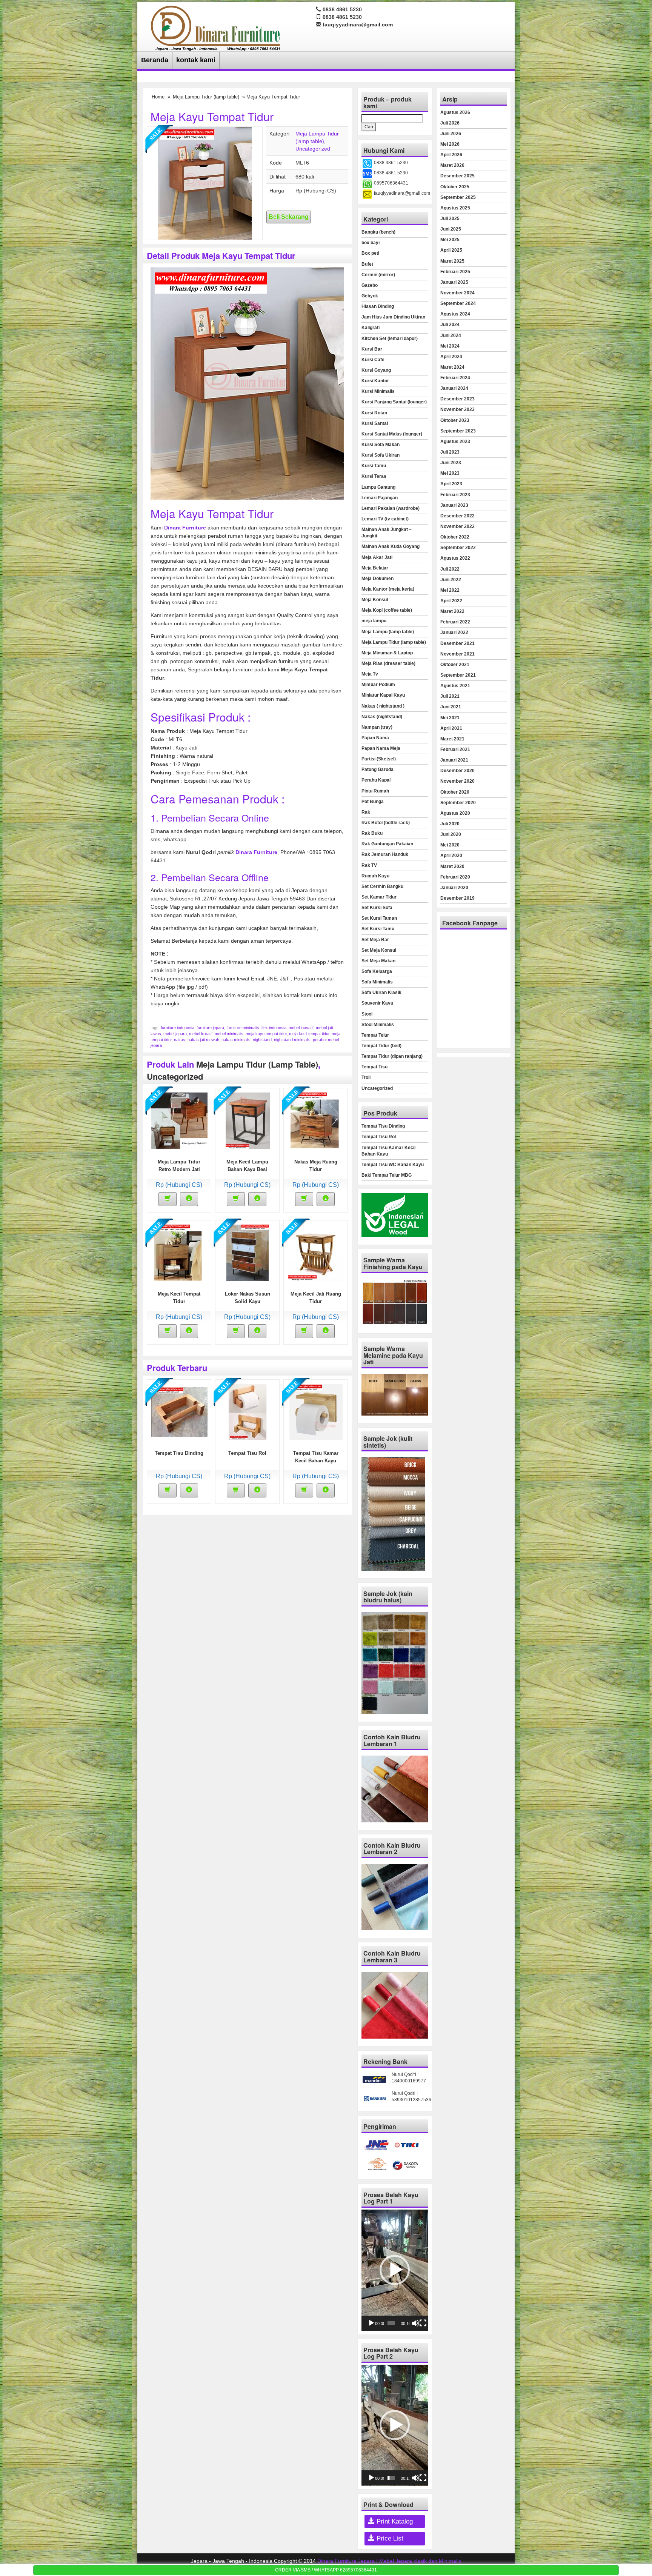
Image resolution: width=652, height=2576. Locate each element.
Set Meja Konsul (379, 950)
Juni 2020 (451, 834)
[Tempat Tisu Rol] (248, 1411)
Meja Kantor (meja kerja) (388, 589)
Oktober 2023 (455, 420)
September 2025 (458, 197)
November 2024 (457, 293)
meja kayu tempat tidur (266, 1034)
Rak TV (369, 865)
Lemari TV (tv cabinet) (385, 519)
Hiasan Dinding (378, 306)
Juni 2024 (451, 335)
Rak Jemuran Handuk (385, 854)
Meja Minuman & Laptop (387, 653)
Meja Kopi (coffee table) (387, 610)
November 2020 (457, 781)
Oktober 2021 (455, 665)
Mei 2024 (450, 346)
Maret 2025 (452, 261)
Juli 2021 (450, 696)
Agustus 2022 (455, 558)
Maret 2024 (452, 367)
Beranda (155, 60)
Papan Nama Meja (381, 748)
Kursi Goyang (376, 370)
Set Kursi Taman (379, 918)
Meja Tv (370, 674)
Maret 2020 (452, 866)
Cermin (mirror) (378, 275)
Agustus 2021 (455, 686)
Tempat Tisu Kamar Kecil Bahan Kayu (388, 1151)
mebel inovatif (301, 1028)
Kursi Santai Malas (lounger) (392, 434)
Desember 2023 (457, 399)
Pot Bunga (373, 802)
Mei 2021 (450, 718)
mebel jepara (175, 1034)
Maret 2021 (452, 739)
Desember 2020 (457, 771)
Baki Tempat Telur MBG (387, 1175)
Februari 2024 (455, 378)
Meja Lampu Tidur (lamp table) (206, 97)
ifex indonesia (274, 1028)
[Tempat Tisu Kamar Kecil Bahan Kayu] (316, 1411)
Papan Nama (375, 738)
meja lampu (374, 621)
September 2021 (458, 675)
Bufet (367, 264)
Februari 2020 (455, 877)
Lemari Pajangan (380, 498)
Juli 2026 (450, 123)
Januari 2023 (454, 505)
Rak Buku (372, 833)
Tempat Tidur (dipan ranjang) (392, 1056)
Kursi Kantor (375, 381)
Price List (389, 2538)
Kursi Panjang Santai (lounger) (394, 402)
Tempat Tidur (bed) (381, 1046)
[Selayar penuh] (423, 2323)
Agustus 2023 (455, 442)
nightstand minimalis (292, 1040)
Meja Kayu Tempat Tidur (212, 116)
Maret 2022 (452, 611)
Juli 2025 (450, 219)
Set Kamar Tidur (379, 897)
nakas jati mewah (203, 1040)
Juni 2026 (451, 134)
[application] (395, 2270)
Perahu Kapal (376, 780)
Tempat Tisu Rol (247, 1453)
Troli (366, 1077)
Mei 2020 (450, 845)
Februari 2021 (455, 749)
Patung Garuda (378, 769)
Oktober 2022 (455, 537)
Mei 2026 (450, 144)
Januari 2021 (454, 760)
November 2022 (457, 526)
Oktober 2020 (455, 792)
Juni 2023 (451, 463)
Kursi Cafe (373, 360)
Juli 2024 (450, 325)
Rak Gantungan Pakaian (387, 844)
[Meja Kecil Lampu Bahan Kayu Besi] (248, 1120)
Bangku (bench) (378, 232)
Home (158, 97)
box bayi (371, 243)
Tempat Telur (375, 1035)
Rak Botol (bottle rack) (386, 823)
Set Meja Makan (378, 961)
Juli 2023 (450, 452)
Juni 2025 (451, 229)
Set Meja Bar (375, 940)
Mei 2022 (450, 590)
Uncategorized (313, 149)
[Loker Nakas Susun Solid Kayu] (248, 1252)
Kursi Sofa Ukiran (381, 455)
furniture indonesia (178, 1028)
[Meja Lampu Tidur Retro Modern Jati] (179, 1120)
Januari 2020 (454, 888)
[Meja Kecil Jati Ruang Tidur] (316, 1252)
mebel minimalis (229, 1034)
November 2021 (457, 654)
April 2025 (451, 250)
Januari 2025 (454, 282)
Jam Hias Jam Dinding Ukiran (393, 317)
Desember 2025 (457, 176)
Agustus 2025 (455, 208)
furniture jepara (210, 1028)
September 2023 (458, 431)
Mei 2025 (450, 240)
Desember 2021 (457, 643)
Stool (367, 1014)
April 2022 (451, 601)
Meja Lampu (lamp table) (388, 632)
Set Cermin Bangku (382, 886)
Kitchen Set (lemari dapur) (390, 339)
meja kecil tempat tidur (309, 1034)
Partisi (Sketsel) (379, 759)
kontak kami (196, 60)
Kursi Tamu (374, 466)
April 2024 (451, 357)
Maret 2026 (452, 165)
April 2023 (451, 484)
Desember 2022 (457, 516)
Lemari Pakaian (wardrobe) (391, 508)
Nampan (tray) (377, 727)
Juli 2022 (450, 569)
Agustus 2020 (455, 813)
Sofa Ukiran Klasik (381, 993)
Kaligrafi (371, 328)
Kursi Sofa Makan (381, 445)
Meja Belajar (375, 568)
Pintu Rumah (375, 791)
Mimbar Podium (378, 685)
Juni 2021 (451, 707)
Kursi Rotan (374, 413)
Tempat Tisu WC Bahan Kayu (393, 1165)
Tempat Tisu (374, 1067)
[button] (395, 2270)
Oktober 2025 (455, 187)
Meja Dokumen (378, 579)
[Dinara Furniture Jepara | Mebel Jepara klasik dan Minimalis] (216, 27)
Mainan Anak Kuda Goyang (391, 546)
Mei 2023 (450, 473)
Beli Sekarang (289, 217)
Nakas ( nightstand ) (383, 706)
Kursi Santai (375, 423)
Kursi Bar (372, 349)
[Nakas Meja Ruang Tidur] (316, 1120)
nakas (180, 1040)
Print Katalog (394, 2521)
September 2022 (458, 548)
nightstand (262, 1040)
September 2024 (458, 303)
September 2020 (458, 803)
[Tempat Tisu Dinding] (179, 1411)
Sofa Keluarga (377, 971)
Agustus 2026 (455, 112)
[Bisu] (415, 2323)
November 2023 (457, 409)
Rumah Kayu (375, 876)
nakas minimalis (236, 1040)
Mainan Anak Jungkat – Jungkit (387, 533)
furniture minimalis (243, 1028)
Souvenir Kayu (377, 1003)
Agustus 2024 (455, 314)
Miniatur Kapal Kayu (383, 695)
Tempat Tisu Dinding (179, 1453)
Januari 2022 (454, 632)
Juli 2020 (450, 824)
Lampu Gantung (378, 487)
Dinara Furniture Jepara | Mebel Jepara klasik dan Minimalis (389, 2561)
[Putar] (371, 2323)
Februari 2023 (455, 495)
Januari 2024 (454, 388)
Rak (366, 812)
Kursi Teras (374, 476)
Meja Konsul (375, 600)
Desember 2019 (457, 898)
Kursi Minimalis (378, 391)
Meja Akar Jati (377, 557)
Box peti (370, 253)
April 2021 (451, 728)
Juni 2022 (451, 580)
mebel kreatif (201, 1034)
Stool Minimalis (378, 1025)
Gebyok (370, 296)
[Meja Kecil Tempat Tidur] (179, 1252)
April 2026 (451, 155)
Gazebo (370, 285)
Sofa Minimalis (377, 982)
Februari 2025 (455, 272)
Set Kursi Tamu (378, 929)
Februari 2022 (455, 622)
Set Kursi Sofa (377, 908)
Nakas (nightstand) (382, 717)
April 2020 (451, 856)
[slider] (391, 2323)
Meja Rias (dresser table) (388, 663)
